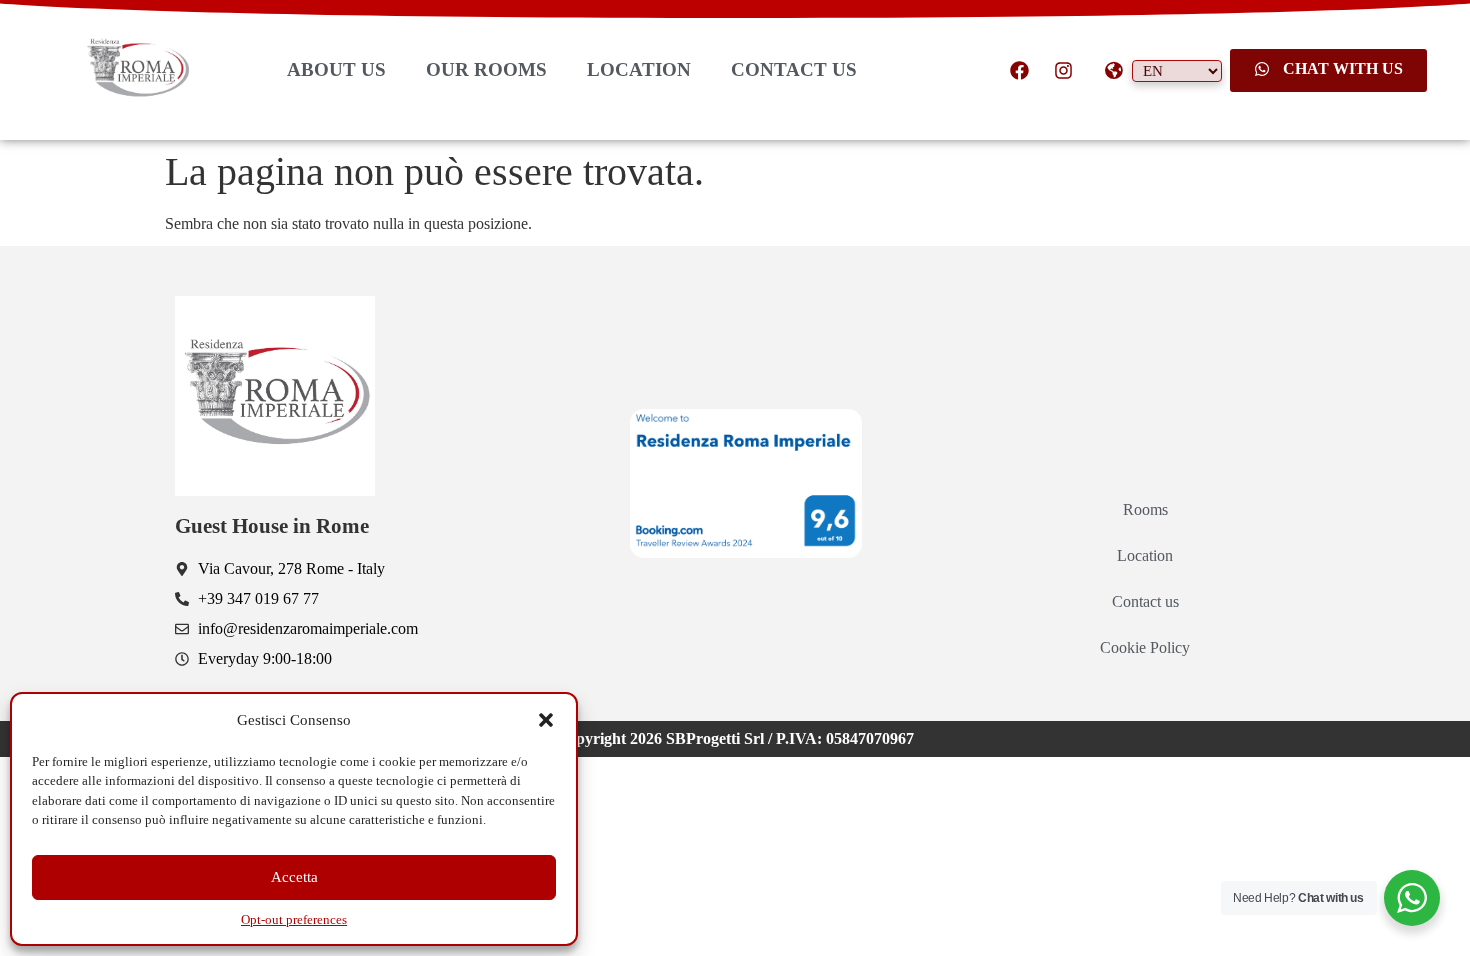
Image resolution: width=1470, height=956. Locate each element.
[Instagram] (1063, 70)
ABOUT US (336, 69)
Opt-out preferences (294, 919)
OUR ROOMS (486, 69)
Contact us (1145, 601)
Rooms (1145, 509)
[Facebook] (1020, 70)
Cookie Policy (1145, 647)
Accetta (294, 877)
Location (1145, 555)
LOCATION (639, 69)
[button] (546, 720)
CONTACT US (794, 69)
